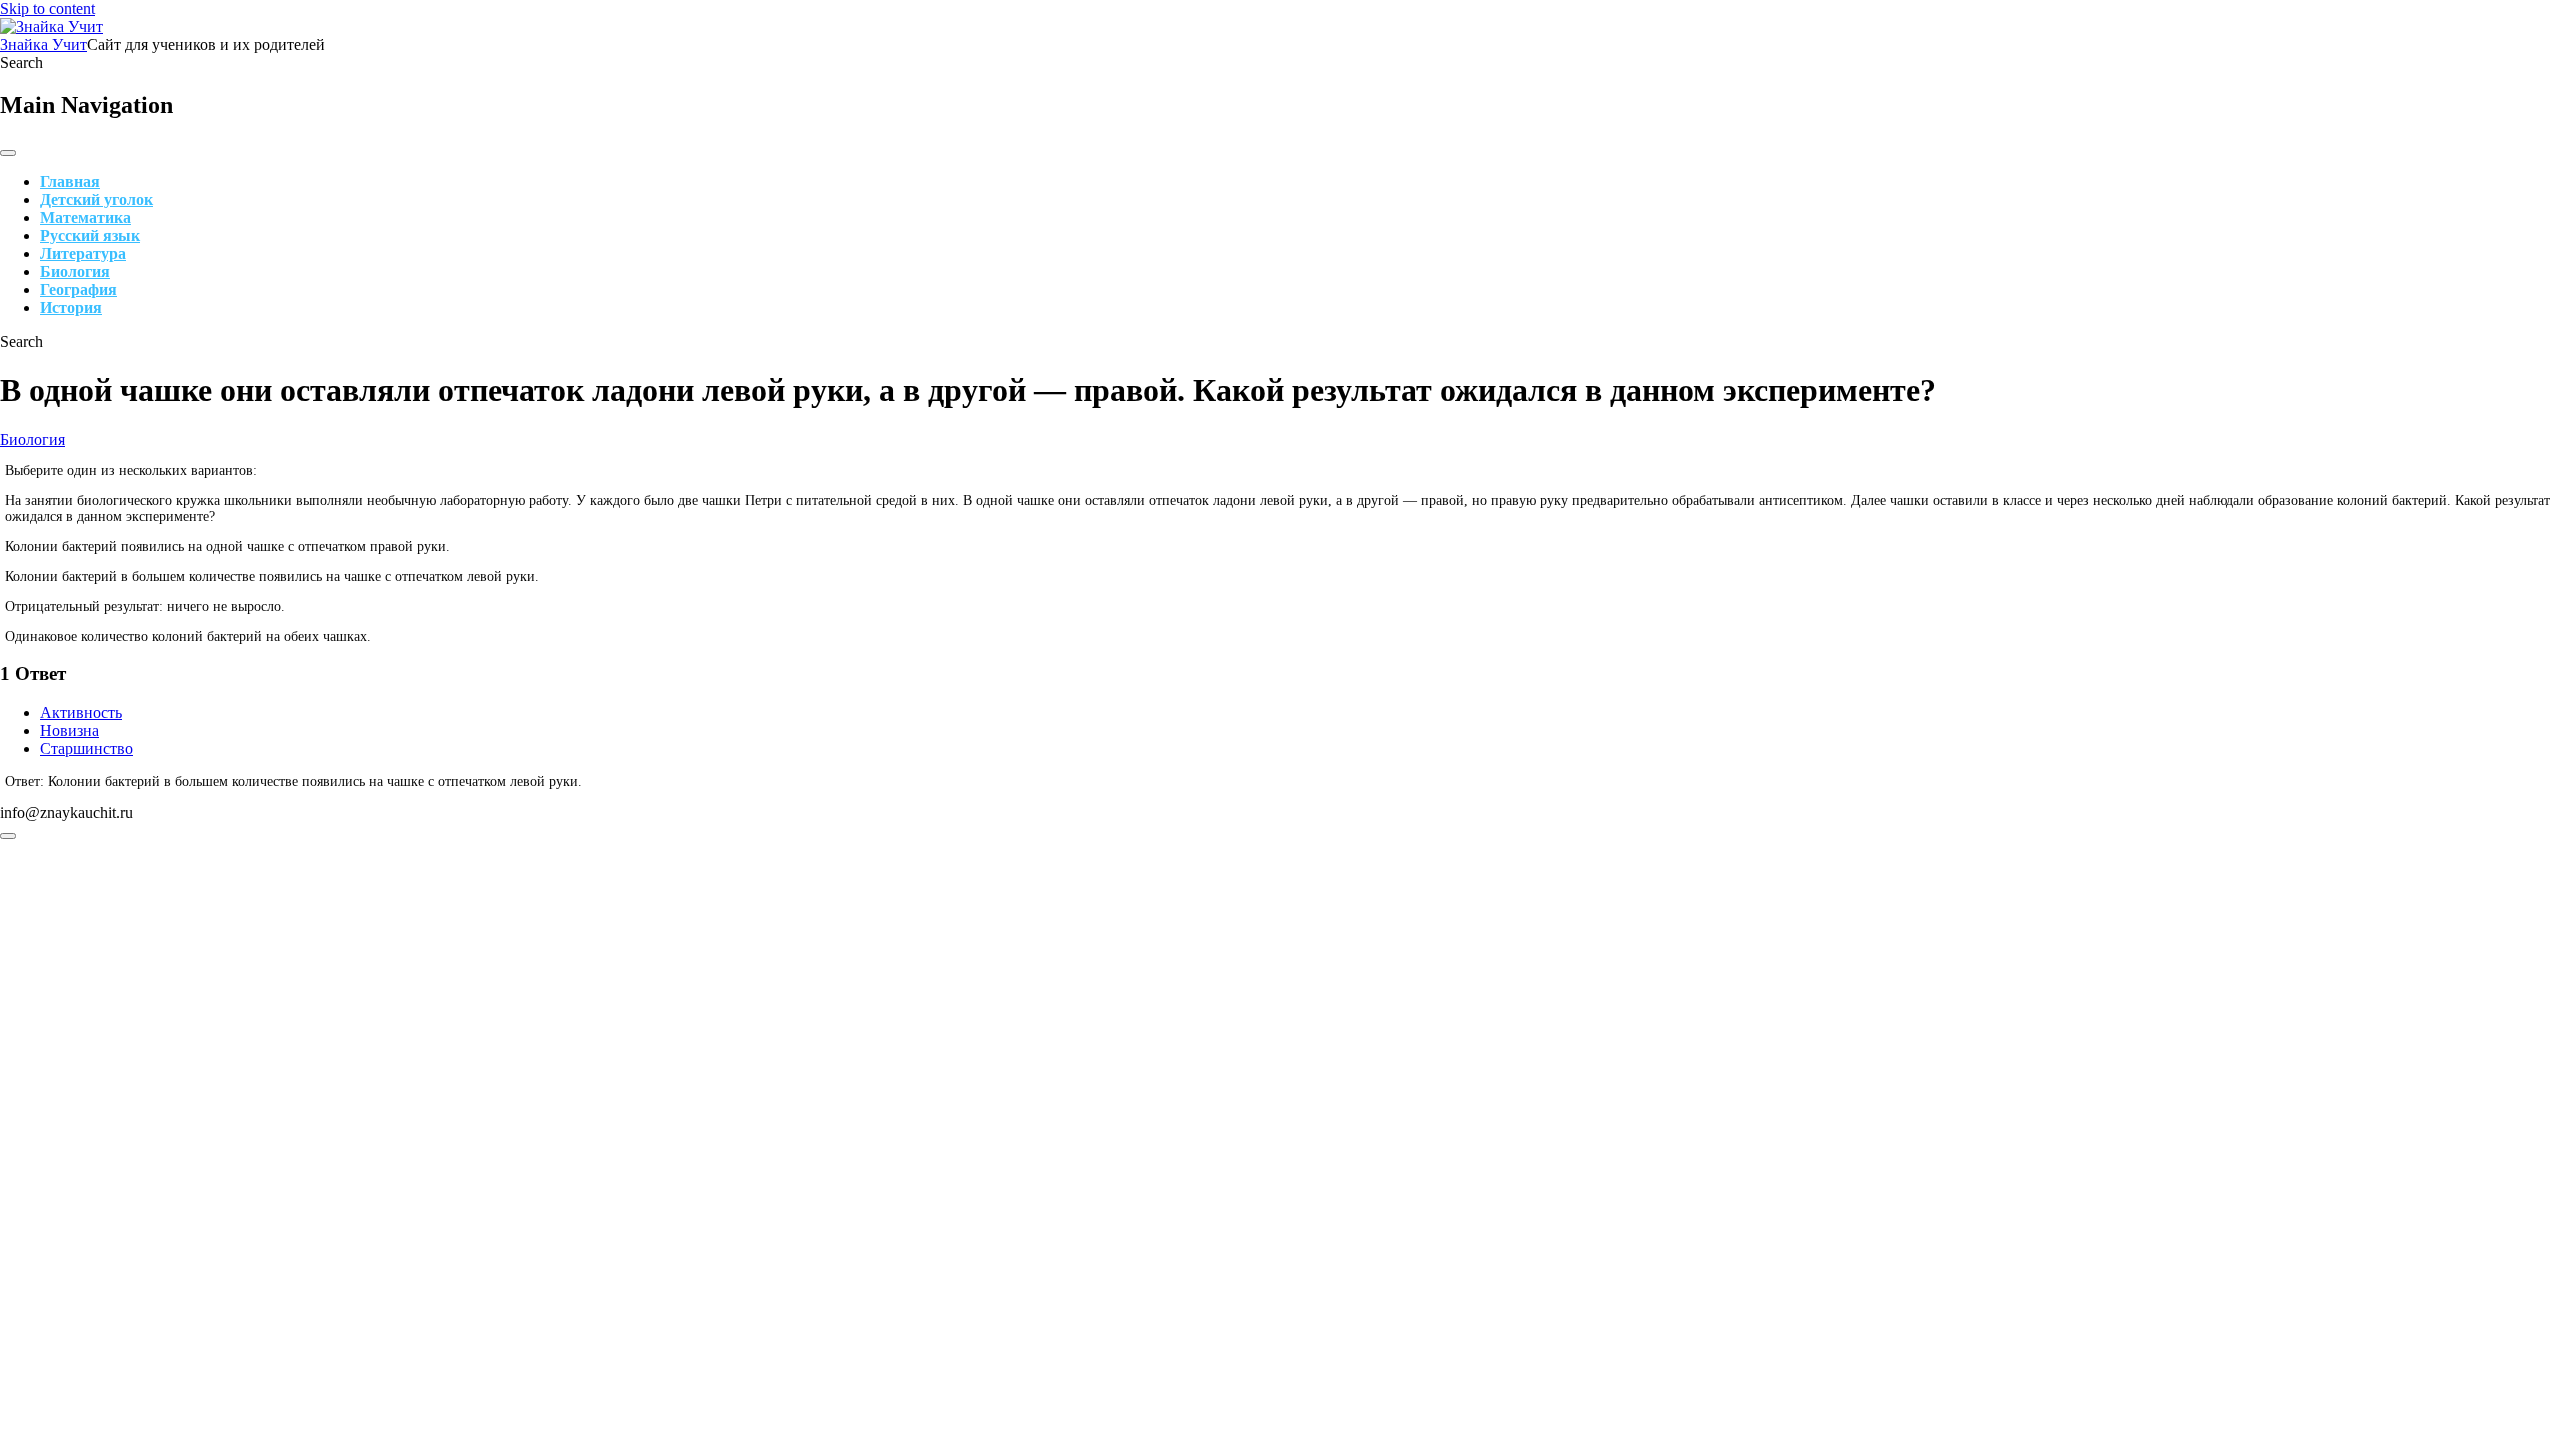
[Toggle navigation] (8, 153)
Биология (75, 271)
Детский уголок (96, 199)
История (71, 307)
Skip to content (47, 8)
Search (21, 62)
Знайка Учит (43, 44)
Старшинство (86, 748)
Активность (81, 712)
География (78, 289)
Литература (83, 253)
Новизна (69, 730)
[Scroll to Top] (8, 836)
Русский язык (90, 235)
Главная (70, 181)
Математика (85, 217)
